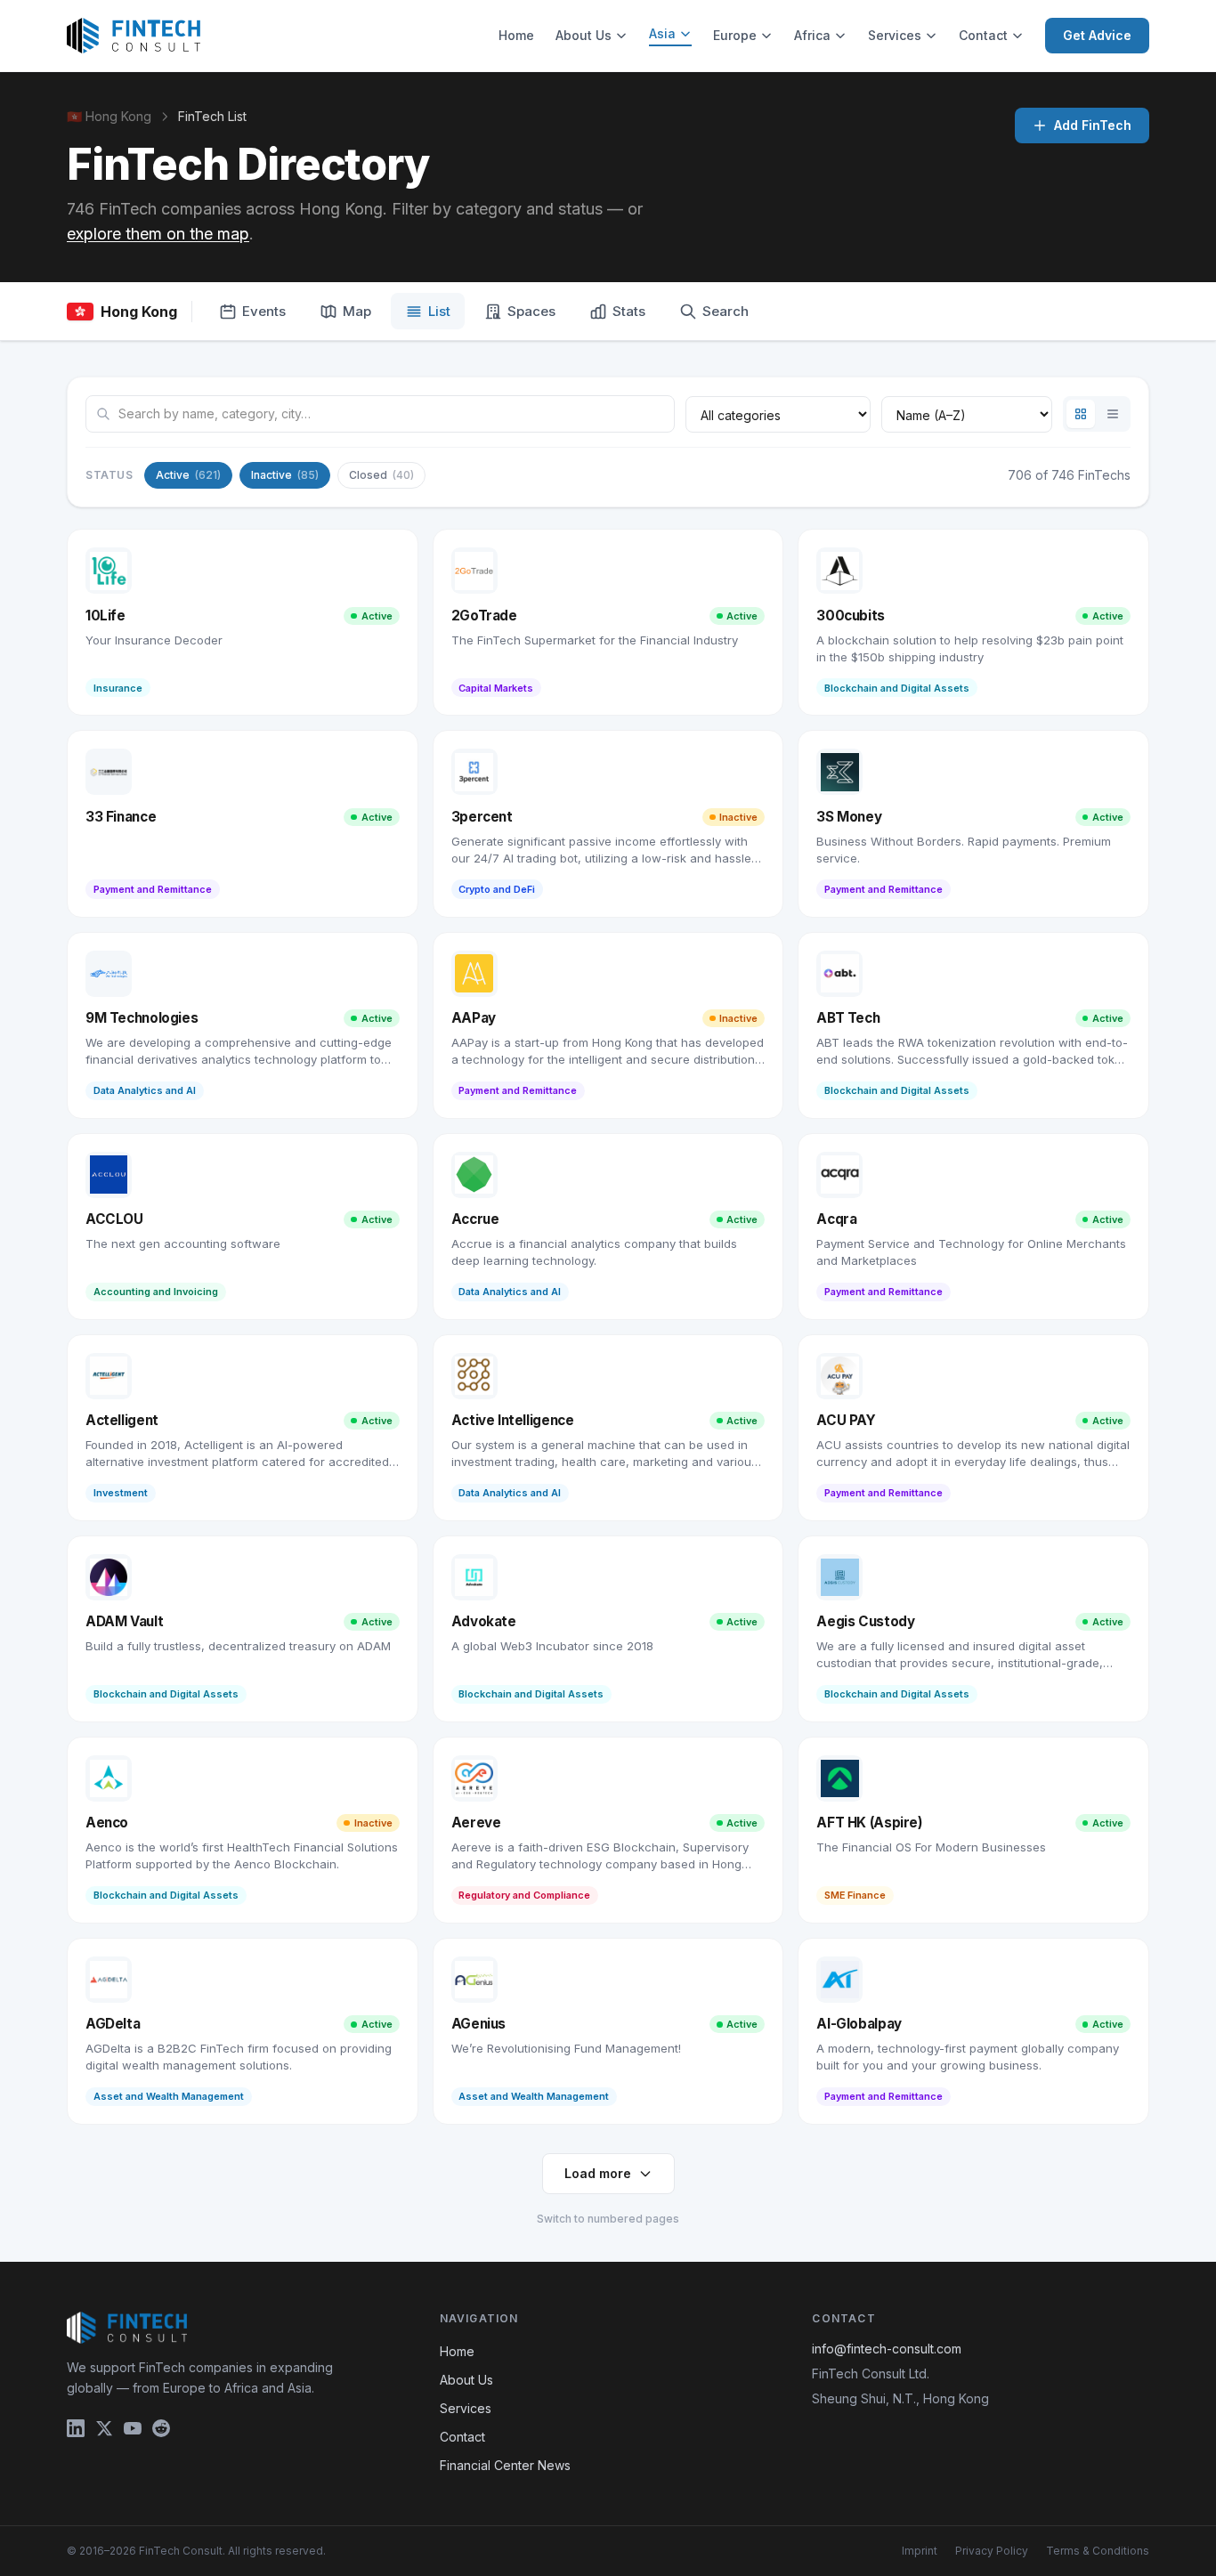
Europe (735, 35)
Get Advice (1097, 35)
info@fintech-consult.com (887, 2349)
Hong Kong (139, 312)
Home (516, 35)
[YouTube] (133, 2428)
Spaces (531, 311)
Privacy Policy (992, 2551)
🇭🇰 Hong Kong (109, 116)
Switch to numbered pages (608, 2219)
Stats (629, 311)
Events (264, 311)
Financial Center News (505, 2465)
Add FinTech (1093, 125)
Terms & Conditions (1098, 2551)
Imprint (920, 2551)
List (439, 311)
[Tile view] (1081, 414)
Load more (598, 2173)
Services (895, 35)
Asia (662, 33)
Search (726, 311)
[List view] (1113, 414)
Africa (812, 35)
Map (357, 311)
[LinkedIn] (76, 2428)
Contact (983, 35)
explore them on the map (158, 234)
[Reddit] (161, 2428)
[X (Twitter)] (104, 2428)
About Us (584, 35)
